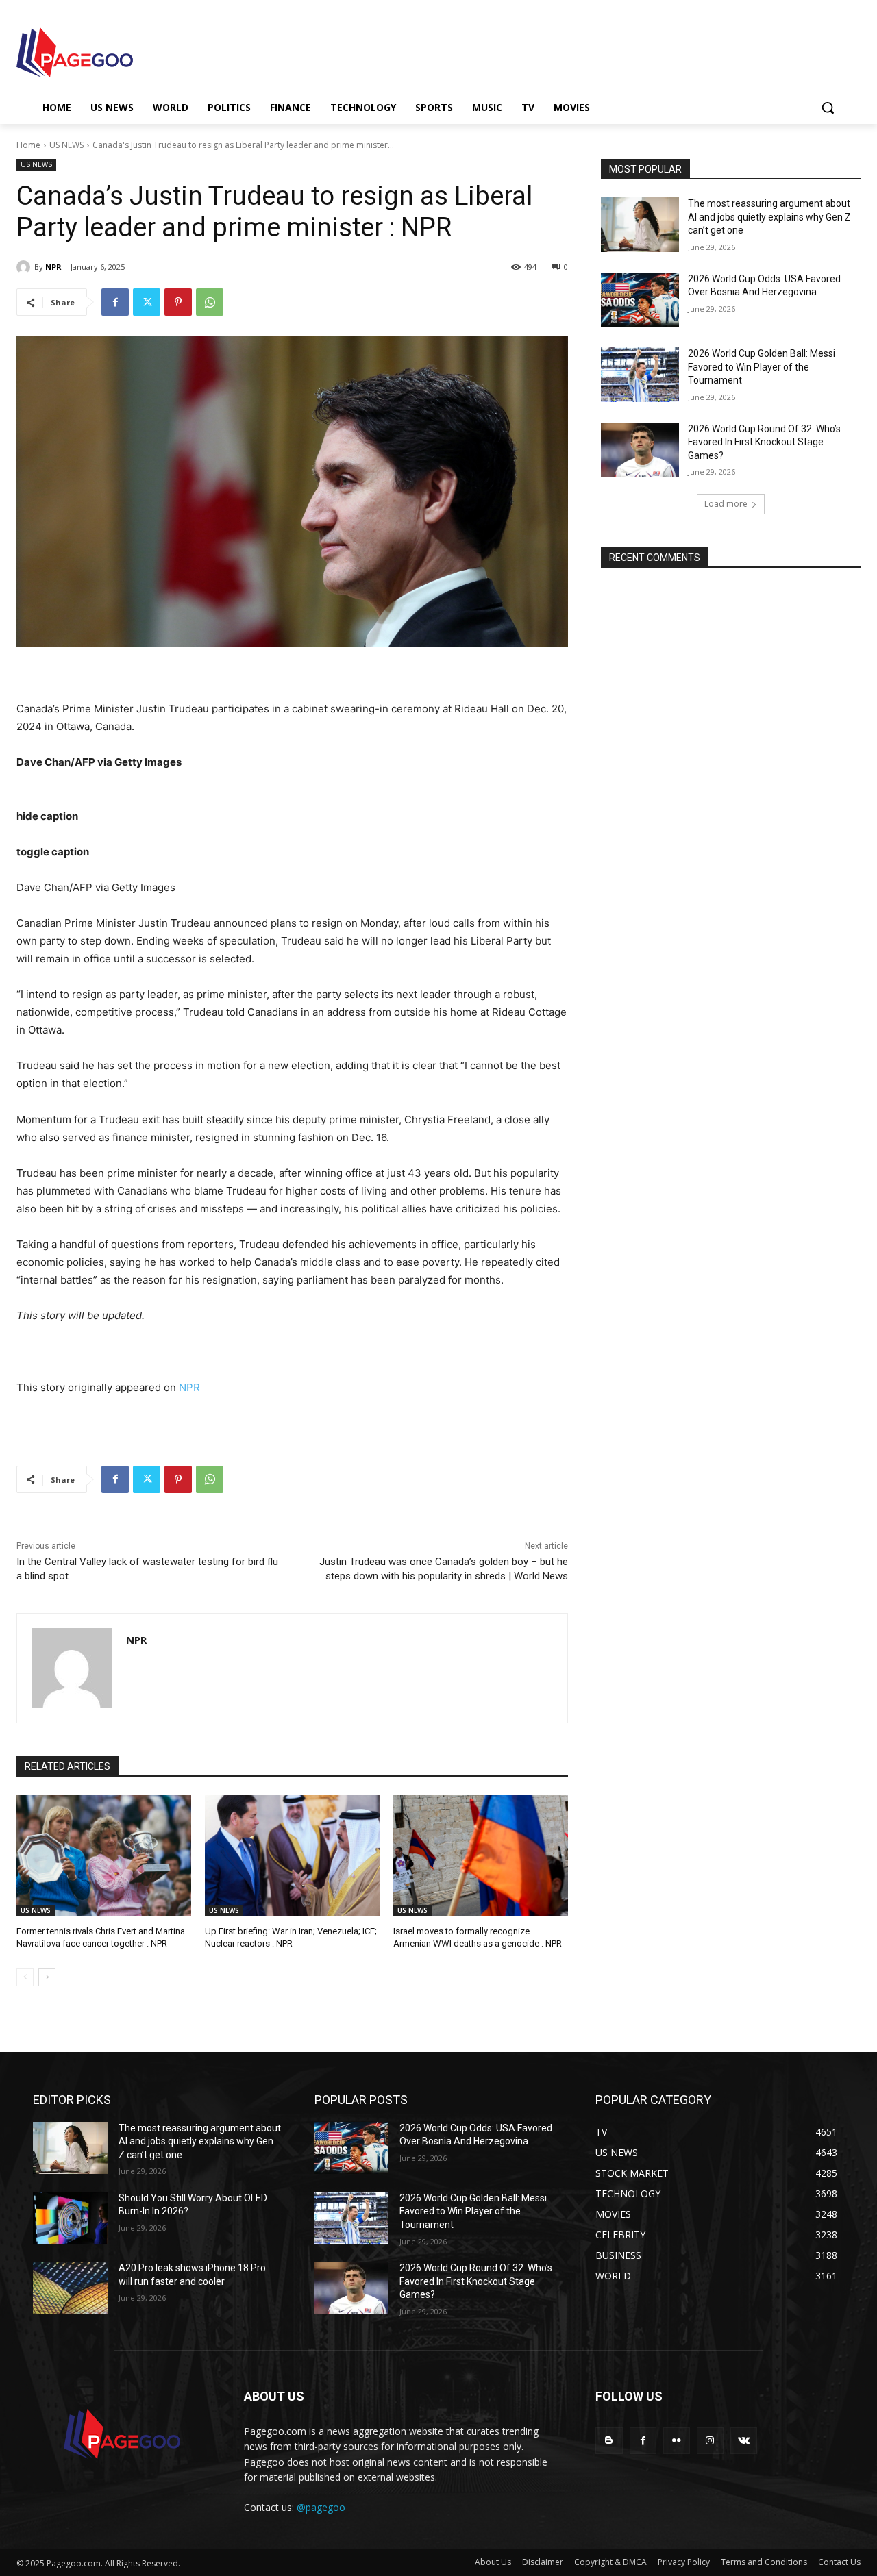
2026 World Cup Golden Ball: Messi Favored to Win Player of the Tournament (762, 367)
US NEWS (66, 145)
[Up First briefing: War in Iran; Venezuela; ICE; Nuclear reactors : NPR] (292, 1856)
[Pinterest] (178, 302)
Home (28, 145)
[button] (828, 108)
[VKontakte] (744, 2441)
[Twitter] (147, 302)
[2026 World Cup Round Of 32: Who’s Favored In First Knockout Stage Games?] (640, 450)
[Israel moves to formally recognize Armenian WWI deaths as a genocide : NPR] (481, 1856)
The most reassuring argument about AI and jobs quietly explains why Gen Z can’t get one (769, 217)
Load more (726, 504)
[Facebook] (115, 302)
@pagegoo (321, 2507)
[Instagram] (710, 2441)
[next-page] (47, 1977)
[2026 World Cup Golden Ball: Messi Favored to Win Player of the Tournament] (640, 375)
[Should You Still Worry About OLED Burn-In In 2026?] (70, 2218)
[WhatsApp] (210, 302)
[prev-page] (25, 1977)
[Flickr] (677, 2441)
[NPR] (25, 267)
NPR (53, 267)
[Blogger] (609, 2441)
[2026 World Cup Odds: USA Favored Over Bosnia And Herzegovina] (640, 300)
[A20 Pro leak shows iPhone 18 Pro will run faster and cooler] (70, 2288)
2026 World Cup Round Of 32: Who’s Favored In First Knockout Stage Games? (764, 442)
